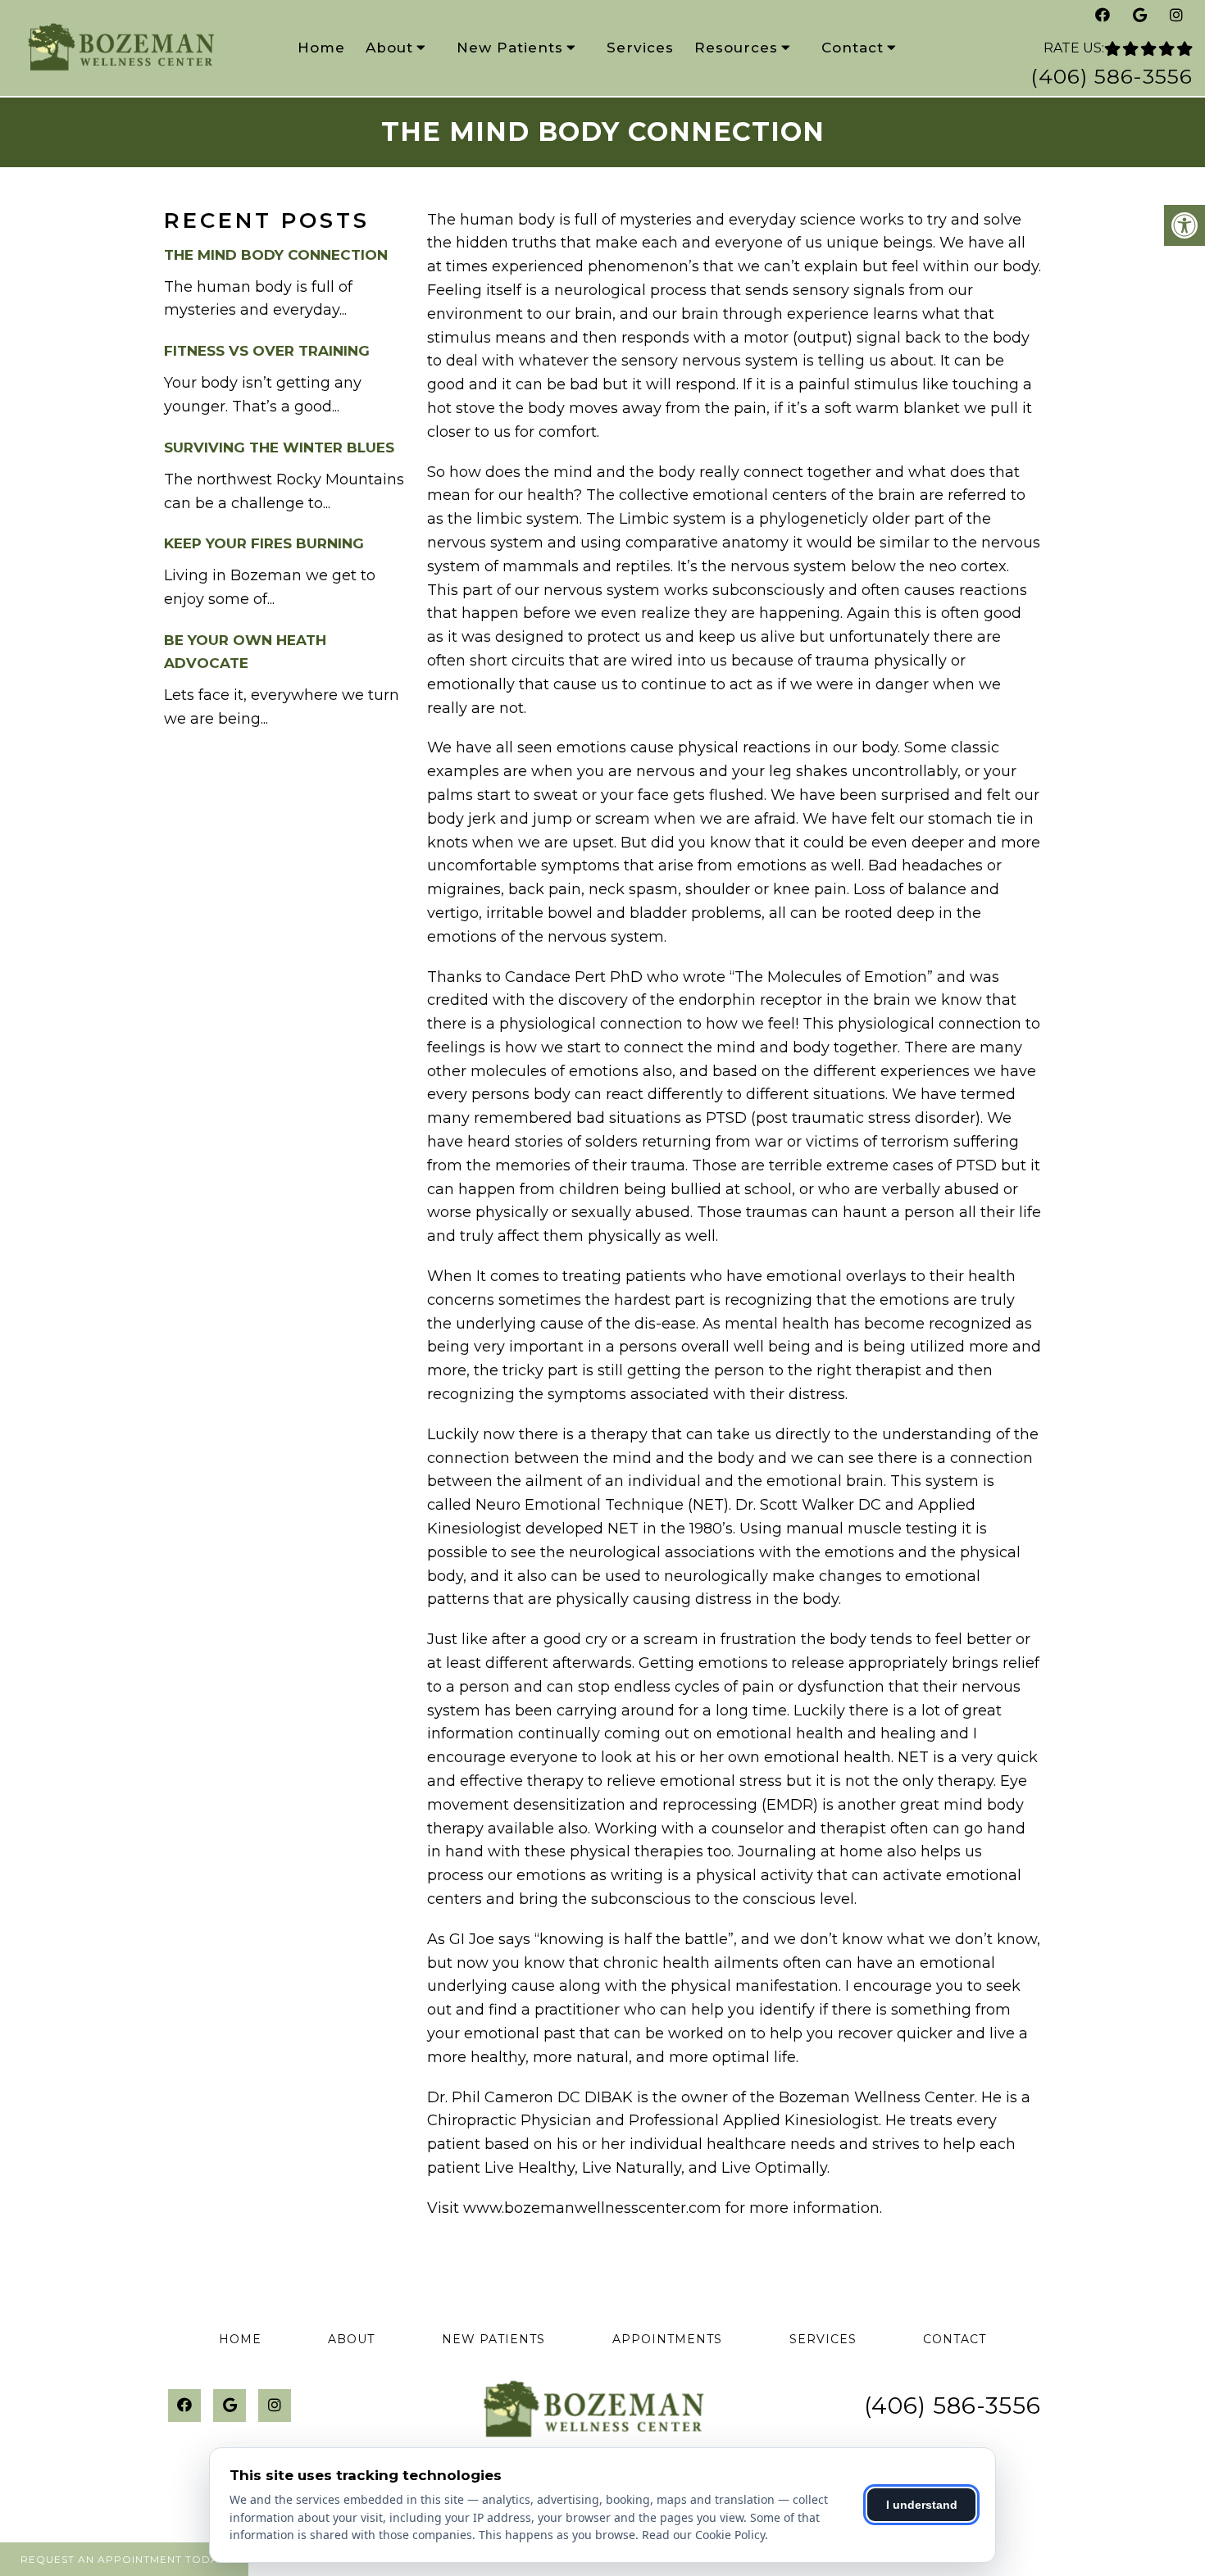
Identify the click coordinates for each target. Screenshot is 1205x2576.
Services (640, 48)
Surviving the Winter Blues (279, 448)
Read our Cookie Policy (703, 2535)
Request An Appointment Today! (124, 2559)
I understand (922, 2505)
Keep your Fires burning (264, 543)
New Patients (510, 48)
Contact (853, 48)
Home (321, 48)
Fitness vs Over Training (267, 351)
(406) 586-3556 (1112, 76)
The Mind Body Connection (276, 255)
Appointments (667, 2339)
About (389, 48)
